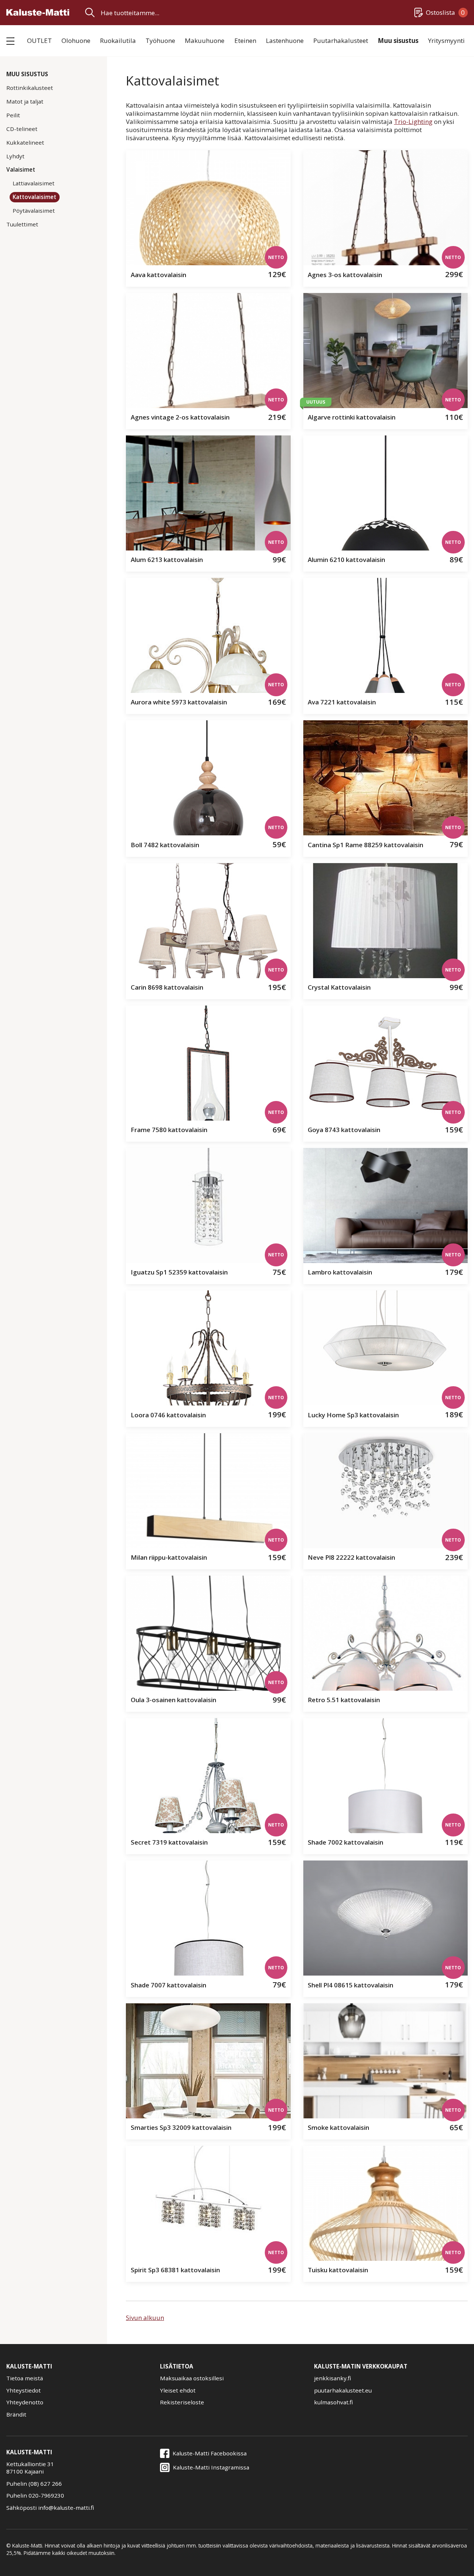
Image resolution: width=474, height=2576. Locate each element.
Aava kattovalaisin (158, 275)
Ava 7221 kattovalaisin (342, 702)
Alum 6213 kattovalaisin (167, 560)
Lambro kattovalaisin (340, 1272)
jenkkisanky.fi (333, 2378)
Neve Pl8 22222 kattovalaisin (351, 1557)
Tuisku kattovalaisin (338, 2270)
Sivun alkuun (145, 2318)
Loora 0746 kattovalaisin (168, 1415)
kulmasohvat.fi (333, 2402)
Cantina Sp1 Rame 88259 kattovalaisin (365, 845)
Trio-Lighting (413, 122)
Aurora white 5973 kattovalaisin (179, 702)
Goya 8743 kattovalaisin (344, 1130)
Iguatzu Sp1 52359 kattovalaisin (179, 1272)
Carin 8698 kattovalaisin (167, 987)
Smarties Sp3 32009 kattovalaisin (181, 2127)
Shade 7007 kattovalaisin (168, 1985)
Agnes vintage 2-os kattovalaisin (180, 417)
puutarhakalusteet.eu (343, 2390)
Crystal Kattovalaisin (339, 987)
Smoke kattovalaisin (338, 2127)
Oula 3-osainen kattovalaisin (173, 1700)
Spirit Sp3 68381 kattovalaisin (175, 2270)
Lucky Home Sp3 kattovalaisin (353, 1415)
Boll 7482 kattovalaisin (165, 845)
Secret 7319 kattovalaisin (169, 1842)
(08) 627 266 (45, 2484)
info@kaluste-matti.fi (66, 2508)
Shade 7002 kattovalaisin (346, 1842)
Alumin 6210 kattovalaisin (346, 560)
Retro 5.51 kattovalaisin (344, 1700)
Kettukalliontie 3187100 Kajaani (30, 2468)
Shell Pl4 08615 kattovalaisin (351, 1985)
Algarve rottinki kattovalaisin (352, 417)
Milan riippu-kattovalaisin (169, 1557)
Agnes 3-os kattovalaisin (345, 275)
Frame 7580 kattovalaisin (169, 1130)
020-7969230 (46, 2495)
